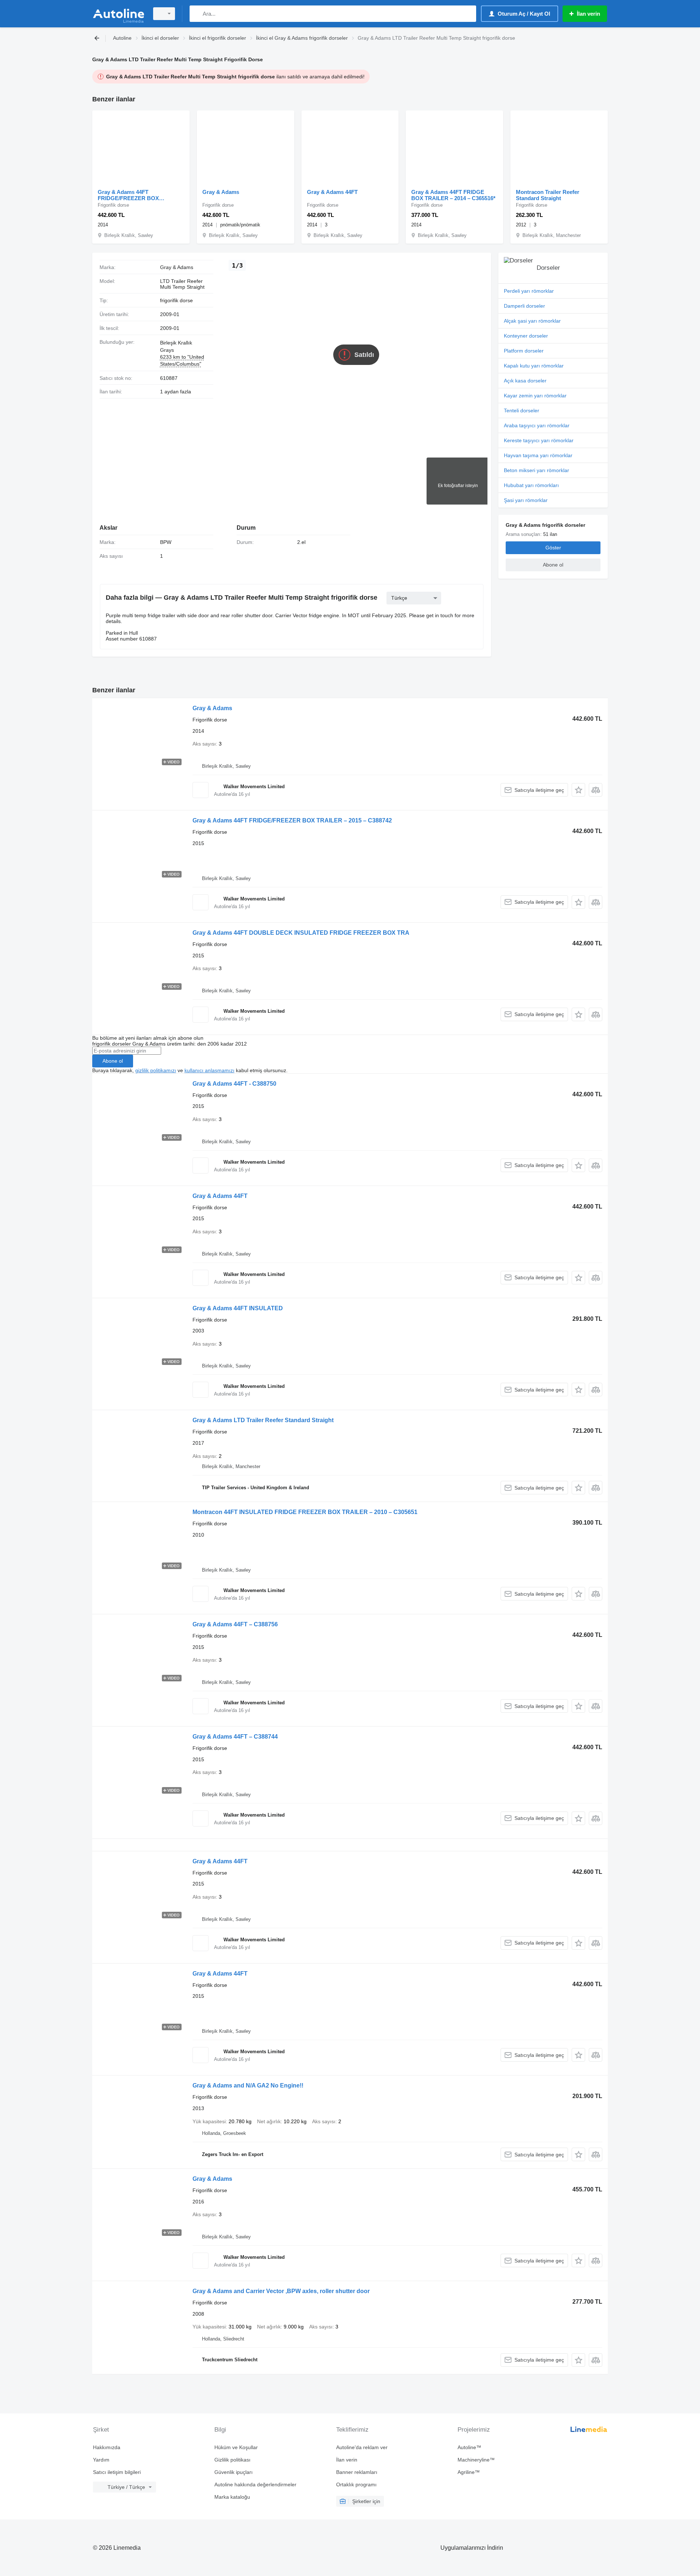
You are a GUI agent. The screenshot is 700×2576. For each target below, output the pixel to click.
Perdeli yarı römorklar (529, 291)
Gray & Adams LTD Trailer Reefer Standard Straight (263, 1420)
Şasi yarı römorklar (526, 500)
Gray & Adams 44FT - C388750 (234, 1084)
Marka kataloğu (232, 2497)
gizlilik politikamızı (156, 1070)
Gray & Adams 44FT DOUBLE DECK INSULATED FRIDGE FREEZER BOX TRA (301, 933)
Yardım (101, 2460)
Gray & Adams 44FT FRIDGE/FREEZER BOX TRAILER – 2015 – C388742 (292, 820)
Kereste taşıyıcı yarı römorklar (539, 440)
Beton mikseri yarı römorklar (536, 470)
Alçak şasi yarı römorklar (532, 321)
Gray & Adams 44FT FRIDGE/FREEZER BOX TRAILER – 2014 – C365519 (132, 195)
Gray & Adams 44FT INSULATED (238, 1308)
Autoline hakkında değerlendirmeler (255, 2484)
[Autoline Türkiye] (118, 14)
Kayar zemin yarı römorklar (535, 396)
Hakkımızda (107, 2447)
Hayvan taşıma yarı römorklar (538, 455)
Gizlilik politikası (232, 2460)
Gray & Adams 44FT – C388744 (235, 1737)
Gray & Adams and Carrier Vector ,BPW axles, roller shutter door (281, 2291)
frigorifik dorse (176, 300)
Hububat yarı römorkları (531, 485)
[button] (578, 790)
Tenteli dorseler (522, 410)
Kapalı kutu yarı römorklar (534, 366)
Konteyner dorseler (526, 336)
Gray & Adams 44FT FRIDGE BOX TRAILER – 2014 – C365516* (453, 195)
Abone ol (113, 1061)
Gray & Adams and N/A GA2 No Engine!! (248, 2085)
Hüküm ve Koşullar (236, 2447)
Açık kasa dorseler (525, 381)
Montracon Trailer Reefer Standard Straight (548, 195)
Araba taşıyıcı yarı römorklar (537, 425)
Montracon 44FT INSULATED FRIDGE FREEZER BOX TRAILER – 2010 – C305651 (305, 1512)
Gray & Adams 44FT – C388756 (235, 1624)
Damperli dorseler (524, 306)
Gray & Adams (221, 192)
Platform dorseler (524, 351)
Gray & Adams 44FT (332, 192)
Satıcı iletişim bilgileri (117, 2472)
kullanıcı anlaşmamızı (209, 1070)
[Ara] (197, 14)
